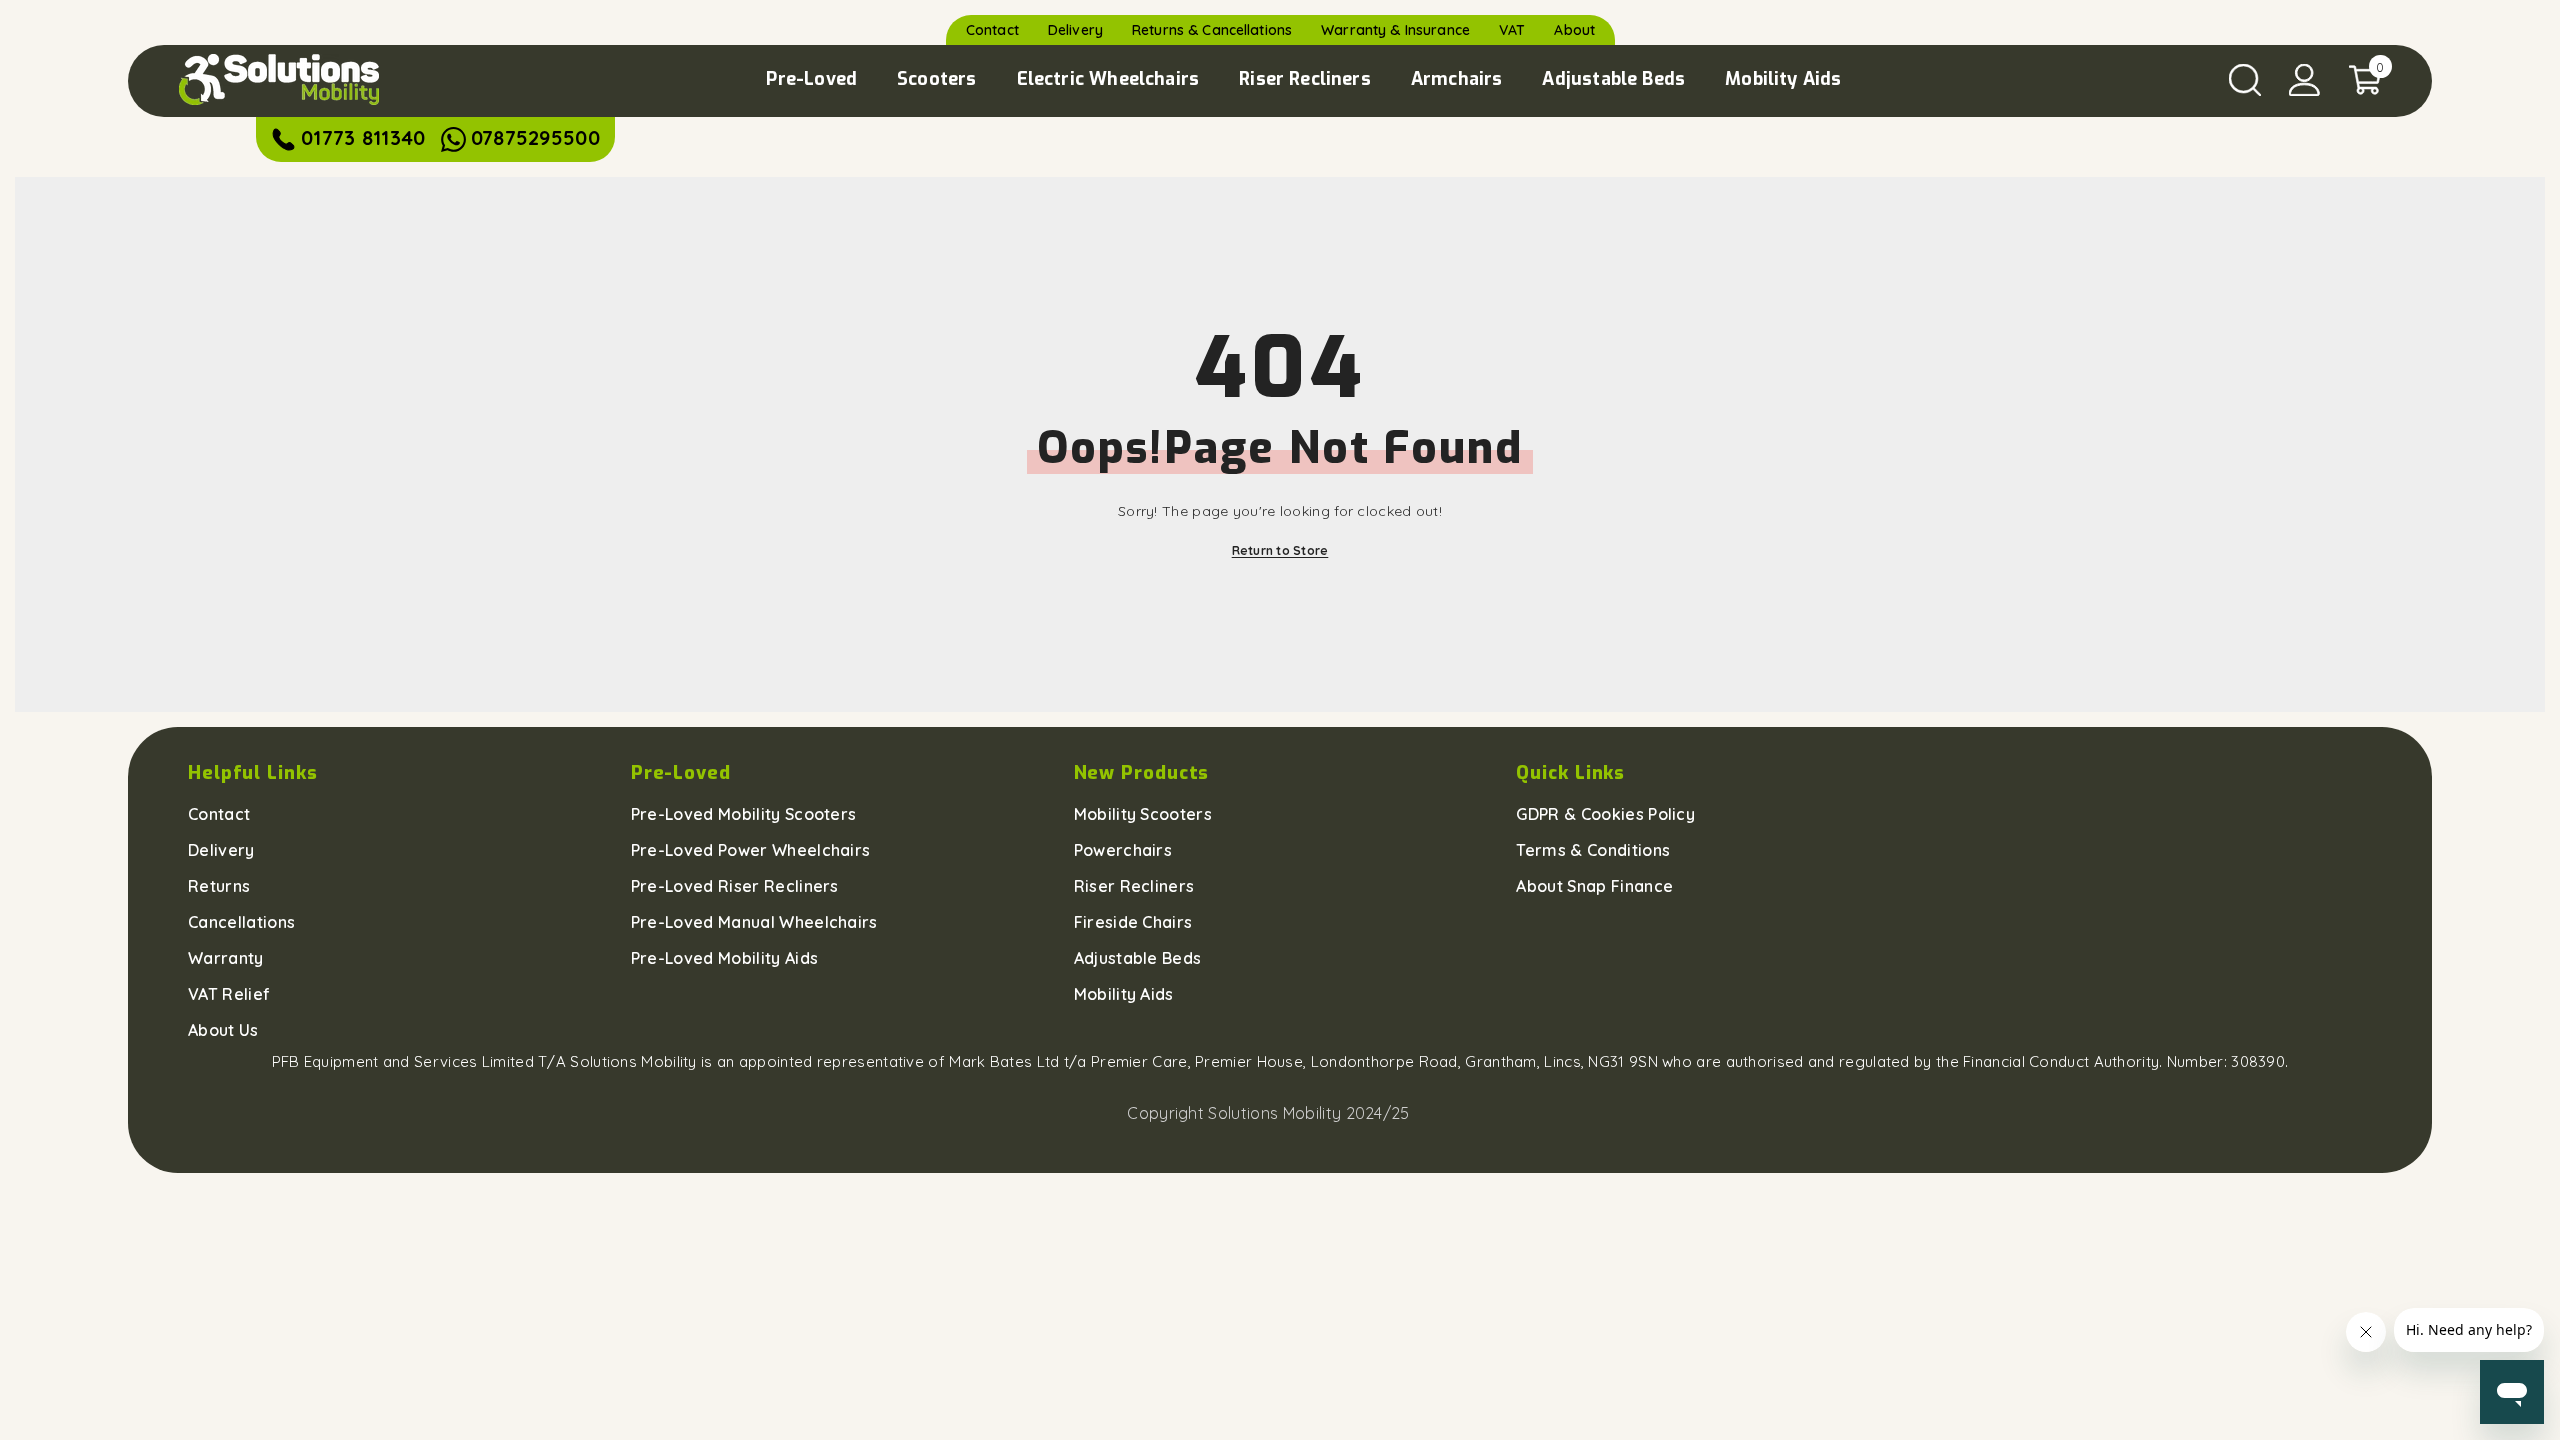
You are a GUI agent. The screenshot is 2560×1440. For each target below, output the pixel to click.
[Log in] (2305, 80)
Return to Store (1280, 550)
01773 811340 (363, 137)
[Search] (2245, 79)
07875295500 (535, 137)
